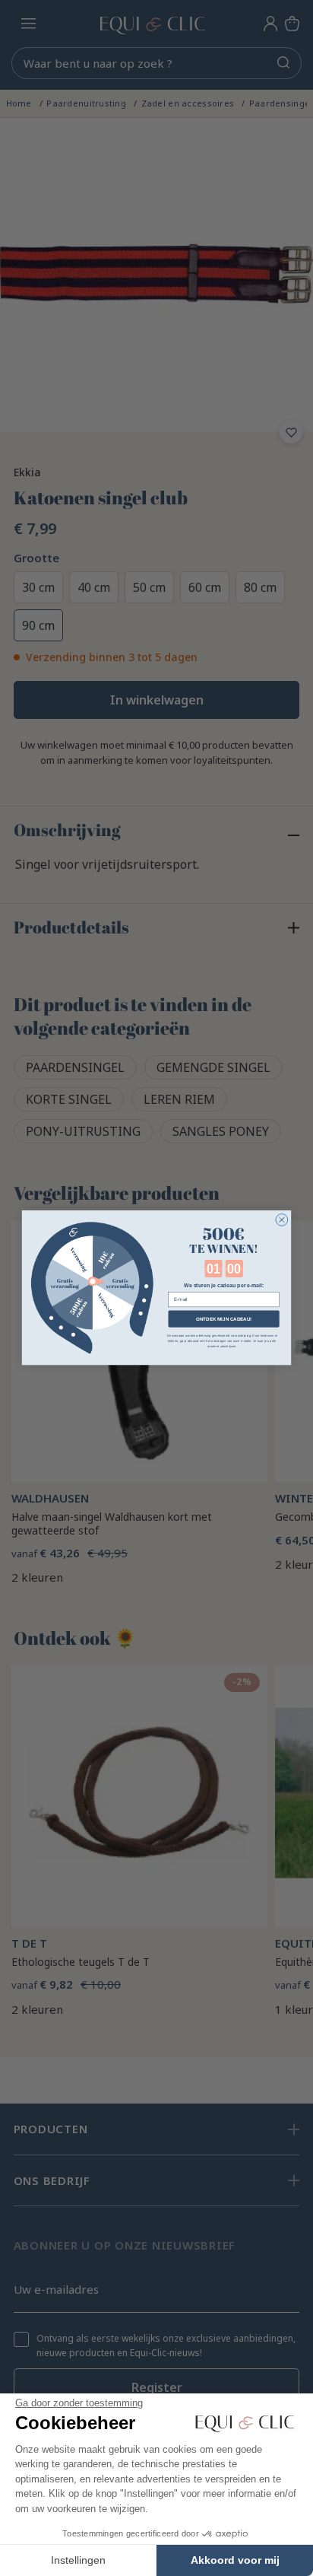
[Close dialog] (282, 1220)
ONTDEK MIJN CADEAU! (224, 1319)
